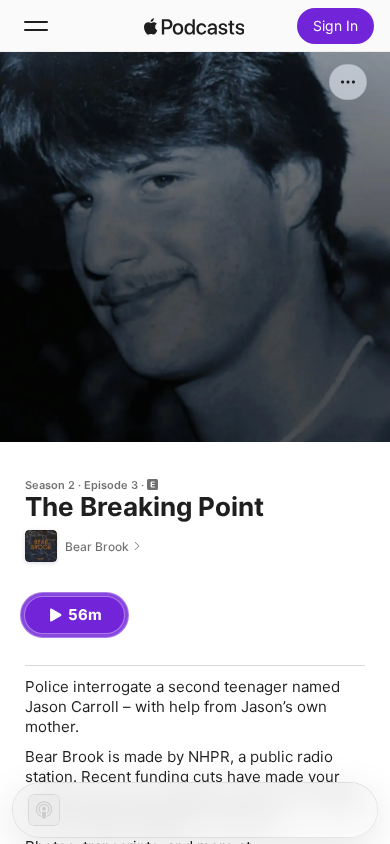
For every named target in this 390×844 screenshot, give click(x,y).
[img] (194, 26)
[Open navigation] (36, 26)
